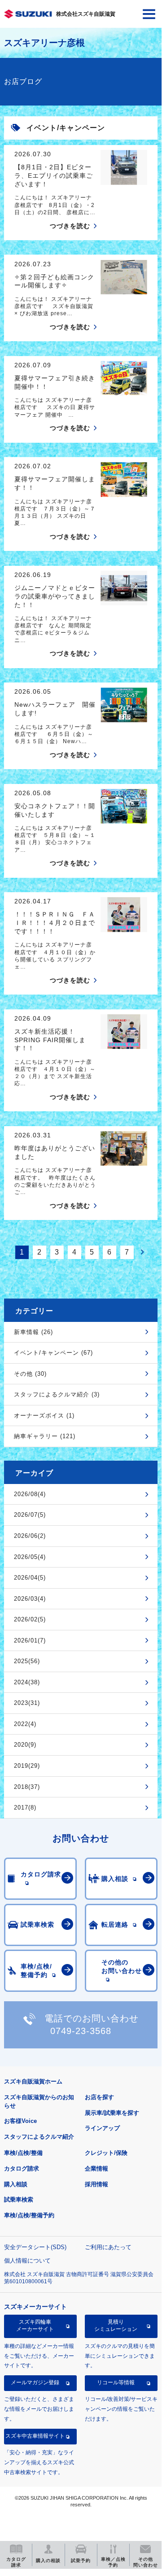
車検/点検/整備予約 (29, 2215)
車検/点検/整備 (23, 2153)
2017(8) (25, 1808)
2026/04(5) (30, 1578)
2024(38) (27, 1682)
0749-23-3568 (81, 2031)
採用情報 (96, 2184)
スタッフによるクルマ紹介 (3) (57, 1394)
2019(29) (27, 1766)
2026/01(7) (30, 1640)
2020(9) (25, 1745)
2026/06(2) (30, 1536)
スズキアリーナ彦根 (44, 43)
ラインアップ (102, 2128)
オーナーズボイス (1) (44, 1416)
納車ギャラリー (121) (45, 1436)
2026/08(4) (30, 1494)
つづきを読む (70, 226)
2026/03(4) (30, 1599)
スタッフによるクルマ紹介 (39, 2137)
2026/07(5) (30, 1515)
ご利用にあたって (108, 2247)
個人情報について (27, 2261)
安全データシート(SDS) (35, 2247)
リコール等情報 (116, 2382)
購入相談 (16, 2184)
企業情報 (96, 2169)
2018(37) (27, 1787)
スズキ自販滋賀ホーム (33, 2081)
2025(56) (27, 1661)
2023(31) (27, 1703)
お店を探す (99, 2097)
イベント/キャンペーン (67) (53, 1353)
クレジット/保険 (106, 2153)
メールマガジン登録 (35, 2382)
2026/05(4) (30, 1557)
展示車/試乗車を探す (112, 2113)
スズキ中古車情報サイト (35, 2436)
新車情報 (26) (33, 1332)
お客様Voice (20, 2121)
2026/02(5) (30, 1619)
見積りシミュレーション (116, 2325)
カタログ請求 (22, 2169)
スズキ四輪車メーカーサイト (35, 2325)
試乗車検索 (19, 2200)
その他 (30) (30, 1374)
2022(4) (25, 1724)
